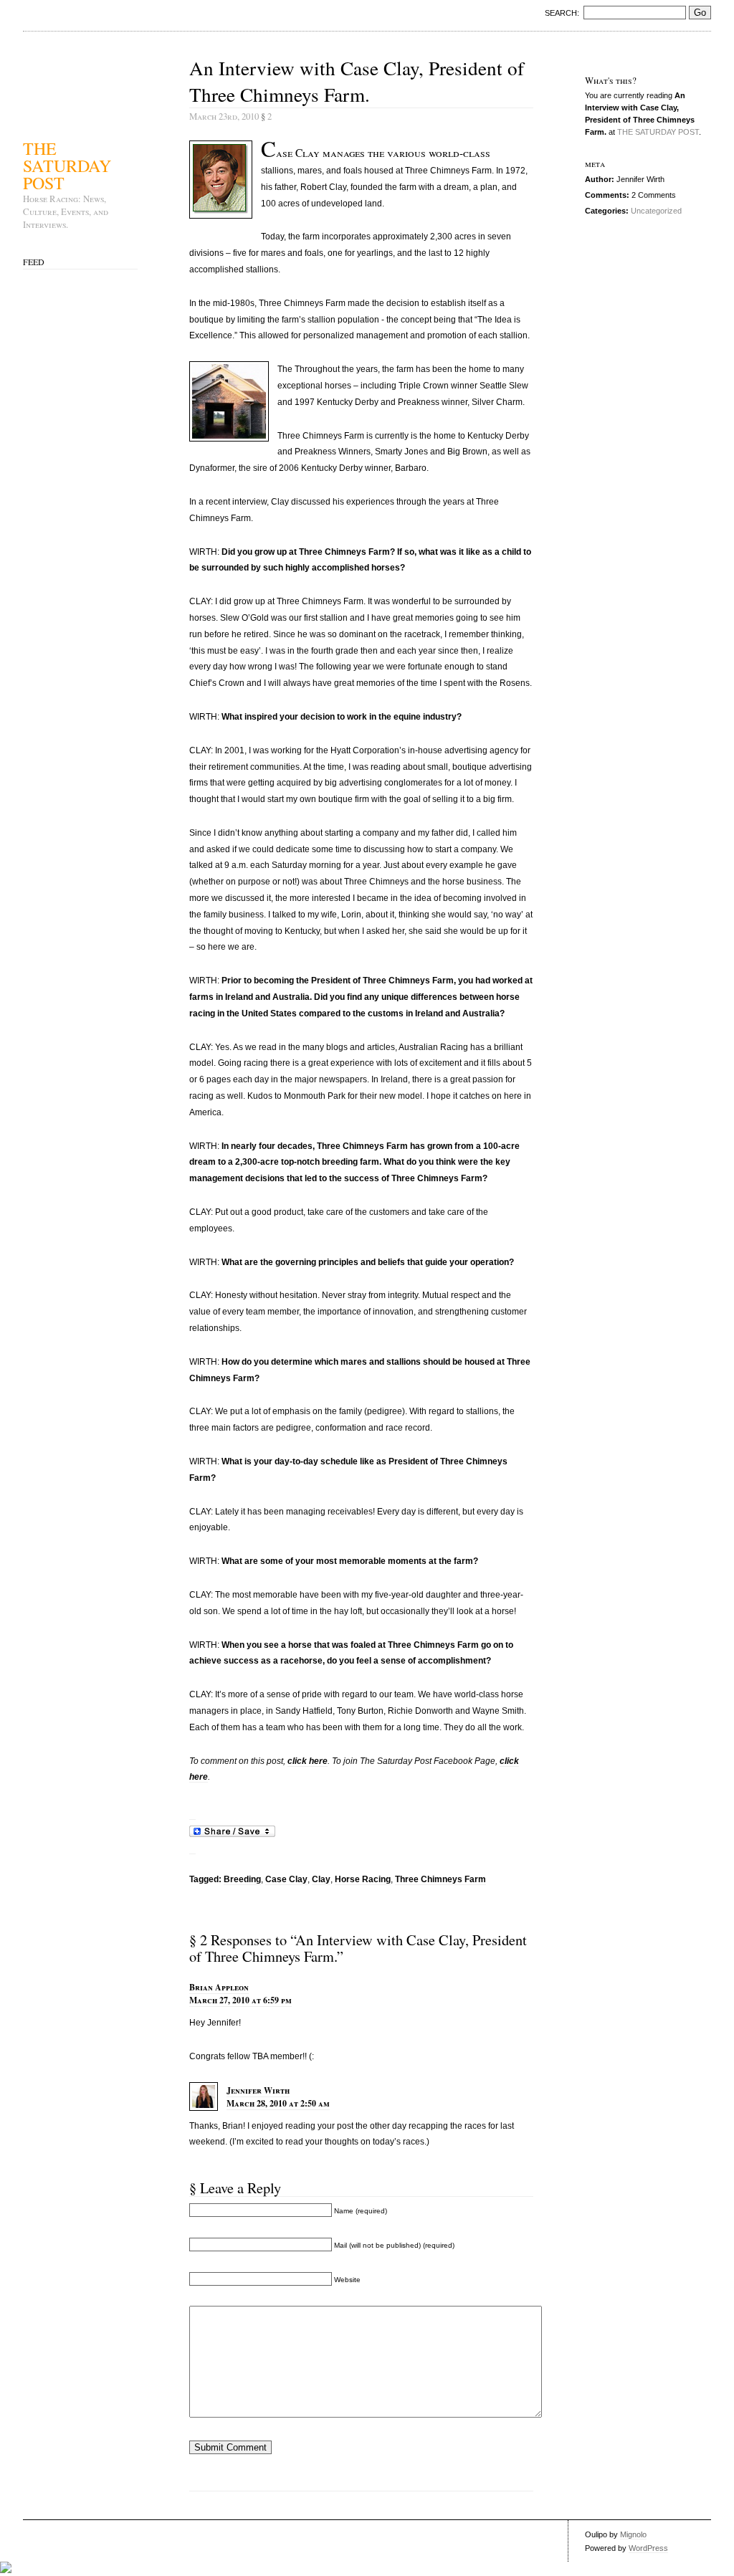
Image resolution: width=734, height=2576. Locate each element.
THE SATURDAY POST (67, 164)
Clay (321, 1879)
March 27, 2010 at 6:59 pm (240, 2000)
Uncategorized (656, 211)
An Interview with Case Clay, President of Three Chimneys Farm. (357, 81)
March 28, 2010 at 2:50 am (278, 2103)
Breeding (242, 1879)
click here (308, 1761)
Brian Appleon (219, 1987)
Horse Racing (363, 1879)
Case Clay (286, 1879)
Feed (34, 262)
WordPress (648, 2548)
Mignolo (633, 2534)
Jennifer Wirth (258, 2090)
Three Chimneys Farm (440, 1879)
